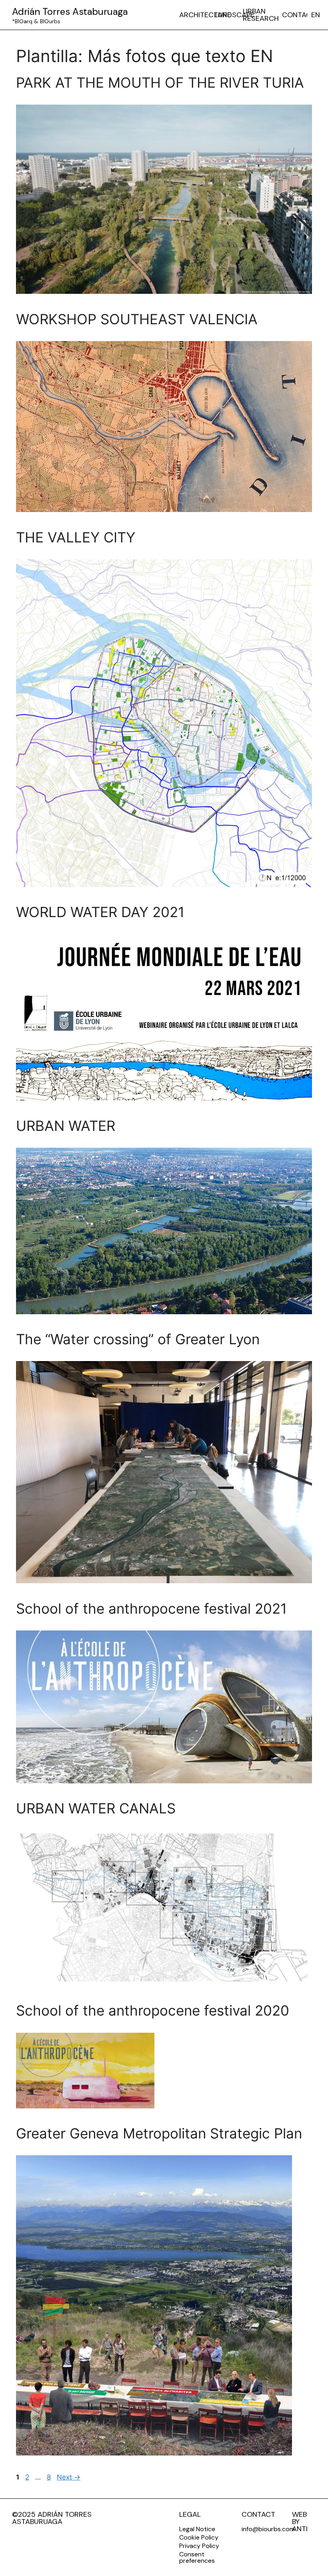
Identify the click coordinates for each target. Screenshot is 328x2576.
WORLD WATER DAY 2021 (100, 912)
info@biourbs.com (268, 2529)
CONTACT (299, 15)
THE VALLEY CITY (76, 537)
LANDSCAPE (234, 15)
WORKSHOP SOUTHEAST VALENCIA (137, 319)
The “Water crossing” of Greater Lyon (138, 1339)
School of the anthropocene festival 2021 (151, 1608)
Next (69, 2477)
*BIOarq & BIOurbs (36, 21)
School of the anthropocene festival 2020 (153, 2010)
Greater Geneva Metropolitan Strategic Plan (159, 2133)
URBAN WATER (66, 1126)
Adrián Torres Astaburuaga (70, 11)
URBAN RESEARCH (261, 15)
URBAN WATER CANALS (96, 1808)
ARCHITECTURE (205, 15)
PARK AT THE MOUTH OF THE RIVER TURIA (160, 82)
